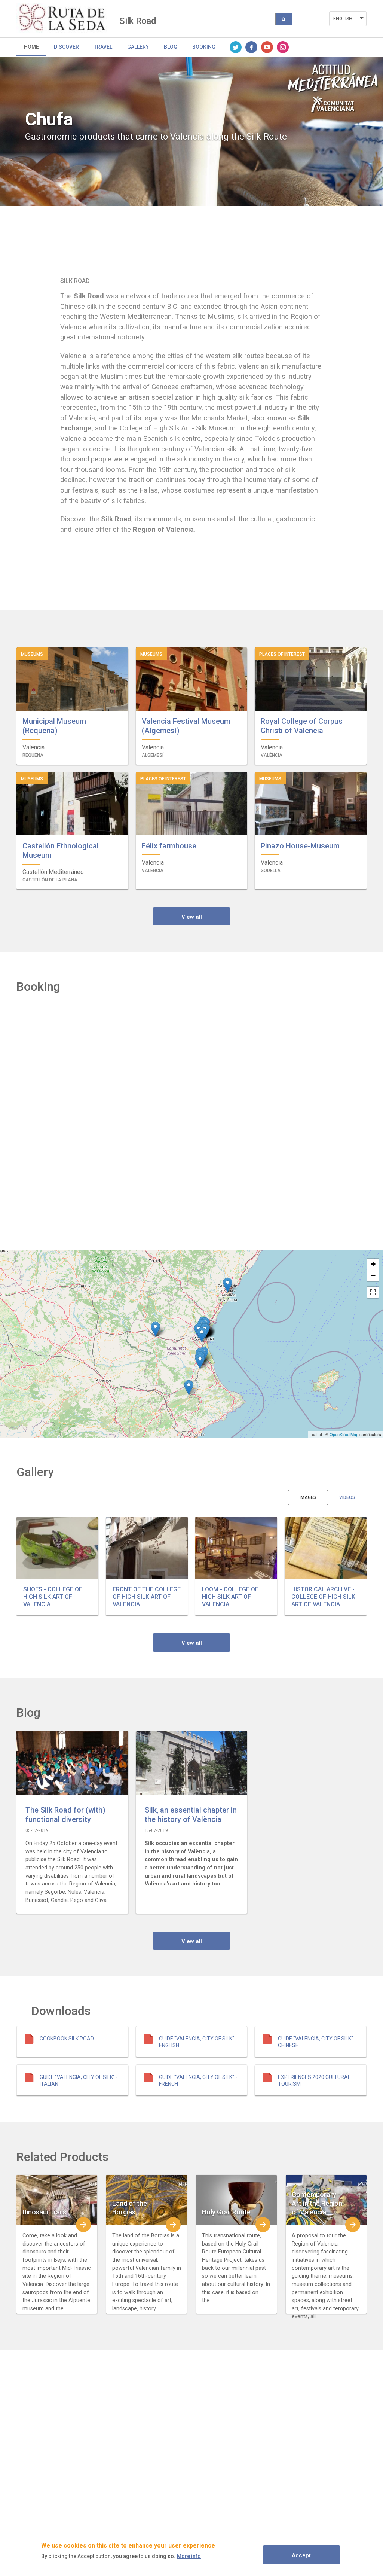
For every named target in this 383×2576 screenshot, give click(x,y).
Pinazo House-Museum (300, 846)
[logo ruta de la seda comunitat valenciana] (65, 18)
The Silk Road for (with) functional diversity (65, 1815)
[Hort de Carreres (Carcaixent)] (200, 1361)
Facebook (251, 47)
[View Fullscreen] (373, 1292)
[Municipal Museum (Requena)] (155, 1329)
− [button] (373, 1276)
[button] (57, 1548)
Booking (204, 47)
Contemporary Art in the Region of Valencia (317, 2203)
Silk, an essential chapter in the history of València (191, 1815)
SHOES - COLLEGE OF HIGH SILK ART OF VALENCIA (53, 1597)
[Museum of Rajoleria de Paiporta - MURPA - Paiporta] (202, 1335)
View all (192, 917)
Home (31, 47)
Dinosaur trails (44, 2212)
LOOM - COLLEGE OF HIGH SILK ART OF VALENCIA (230, 1597)
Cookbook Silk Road (67, 2039)
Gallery (138, 47)
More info (189, 2556)
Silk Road (138, 21)
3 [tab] (197, 242)
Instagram (283, 47)
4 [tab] (208, 242)
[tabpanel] (191, 131)
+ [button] (373, 1264)
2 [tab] (186, 242)
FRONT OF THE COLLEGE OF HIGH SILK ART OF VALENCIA (147, 1597)
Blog (171, 47)
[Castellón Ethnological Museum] (228, 1285)
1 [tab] (175, 242)
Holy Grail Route (226, 2212)
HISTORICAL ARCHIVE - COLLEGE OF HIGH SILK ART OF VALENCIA (323, 1597)
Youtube (267, 47)
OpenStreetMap (344, 1434)
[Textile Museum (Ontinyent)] (189, 1388)
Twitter (236, 47)
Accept (301, 2555)
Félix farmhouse (169, 846)
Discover (66, 47)
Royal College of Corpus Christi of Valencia (302, 726)
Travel (103, 47)
